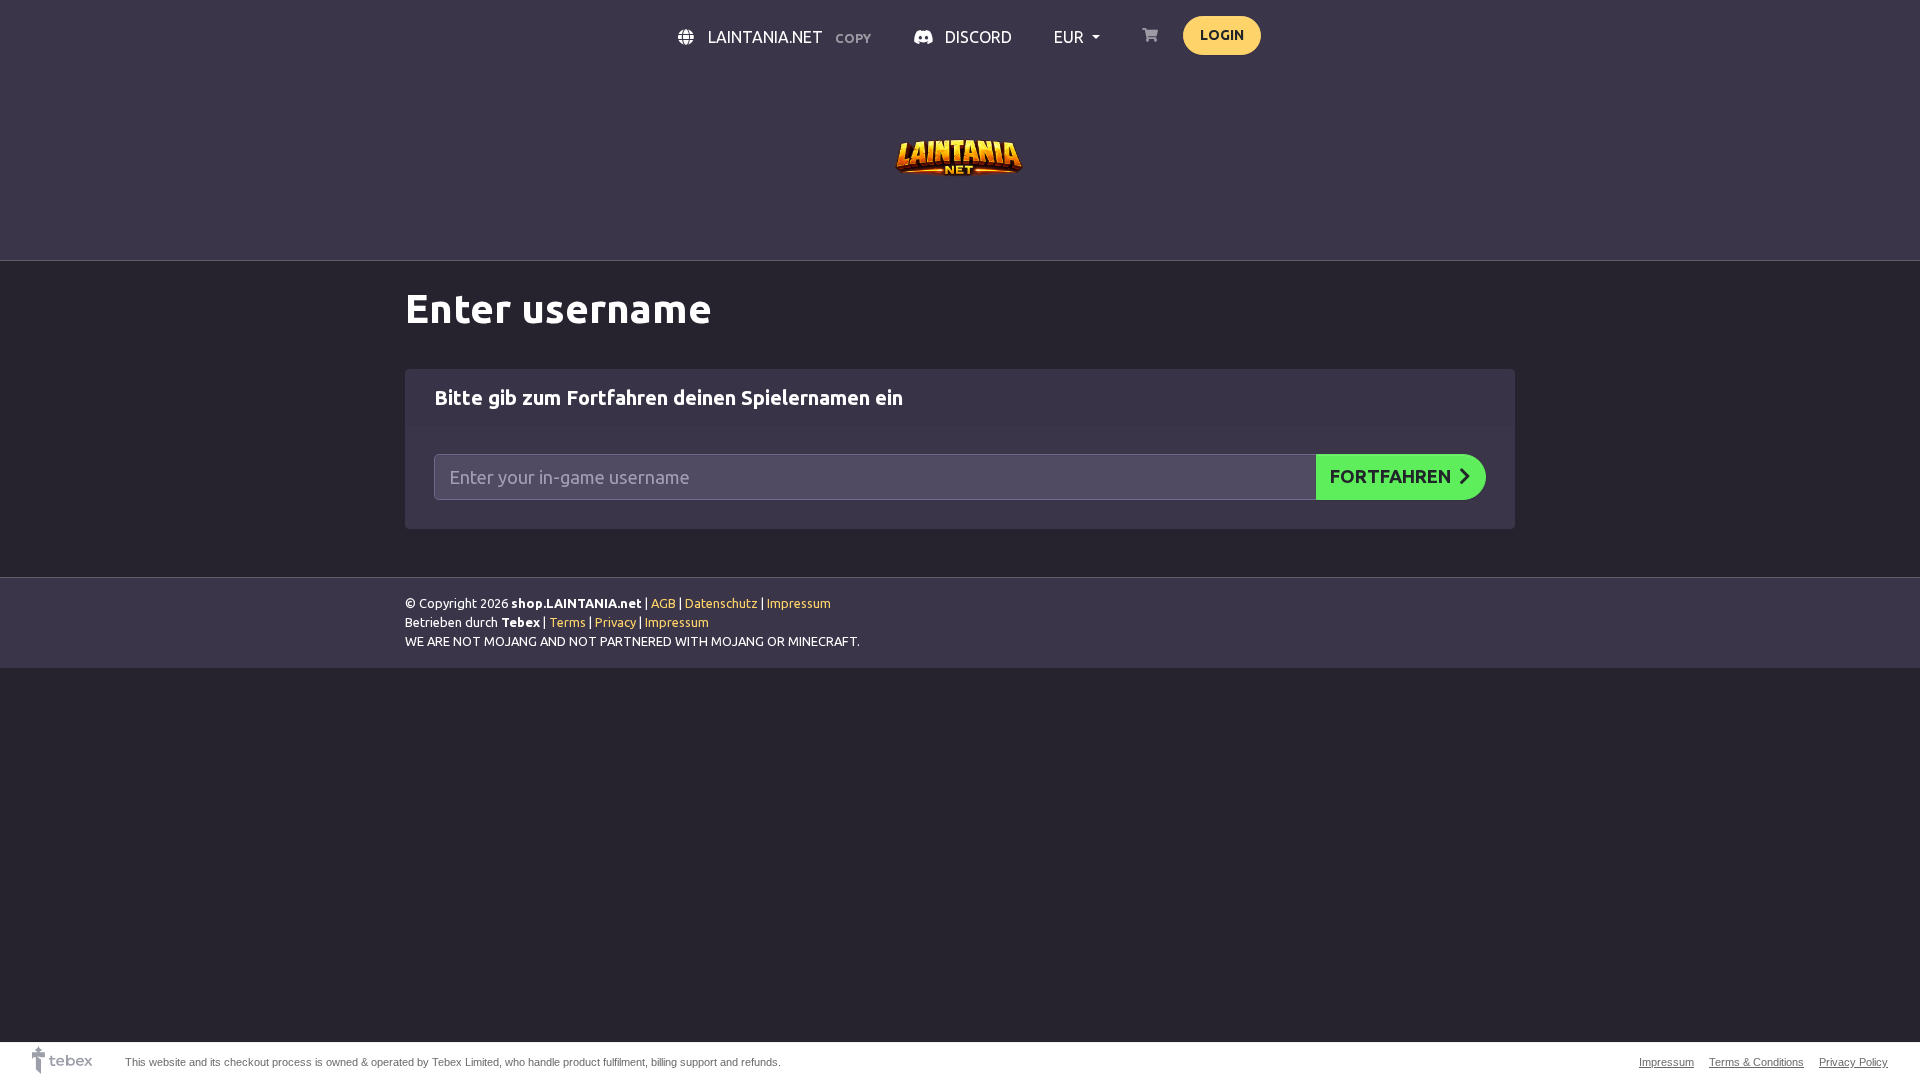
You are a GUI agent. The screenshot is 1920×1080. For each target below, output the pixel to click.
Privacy (615, 622)
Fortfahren (1390, 476)
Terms (567, 622)
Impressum (799, 603)
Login (1222, 35)
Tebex (520, 622)
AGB (663, 603)
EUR (1071, 37)
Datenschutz (721, 603)
